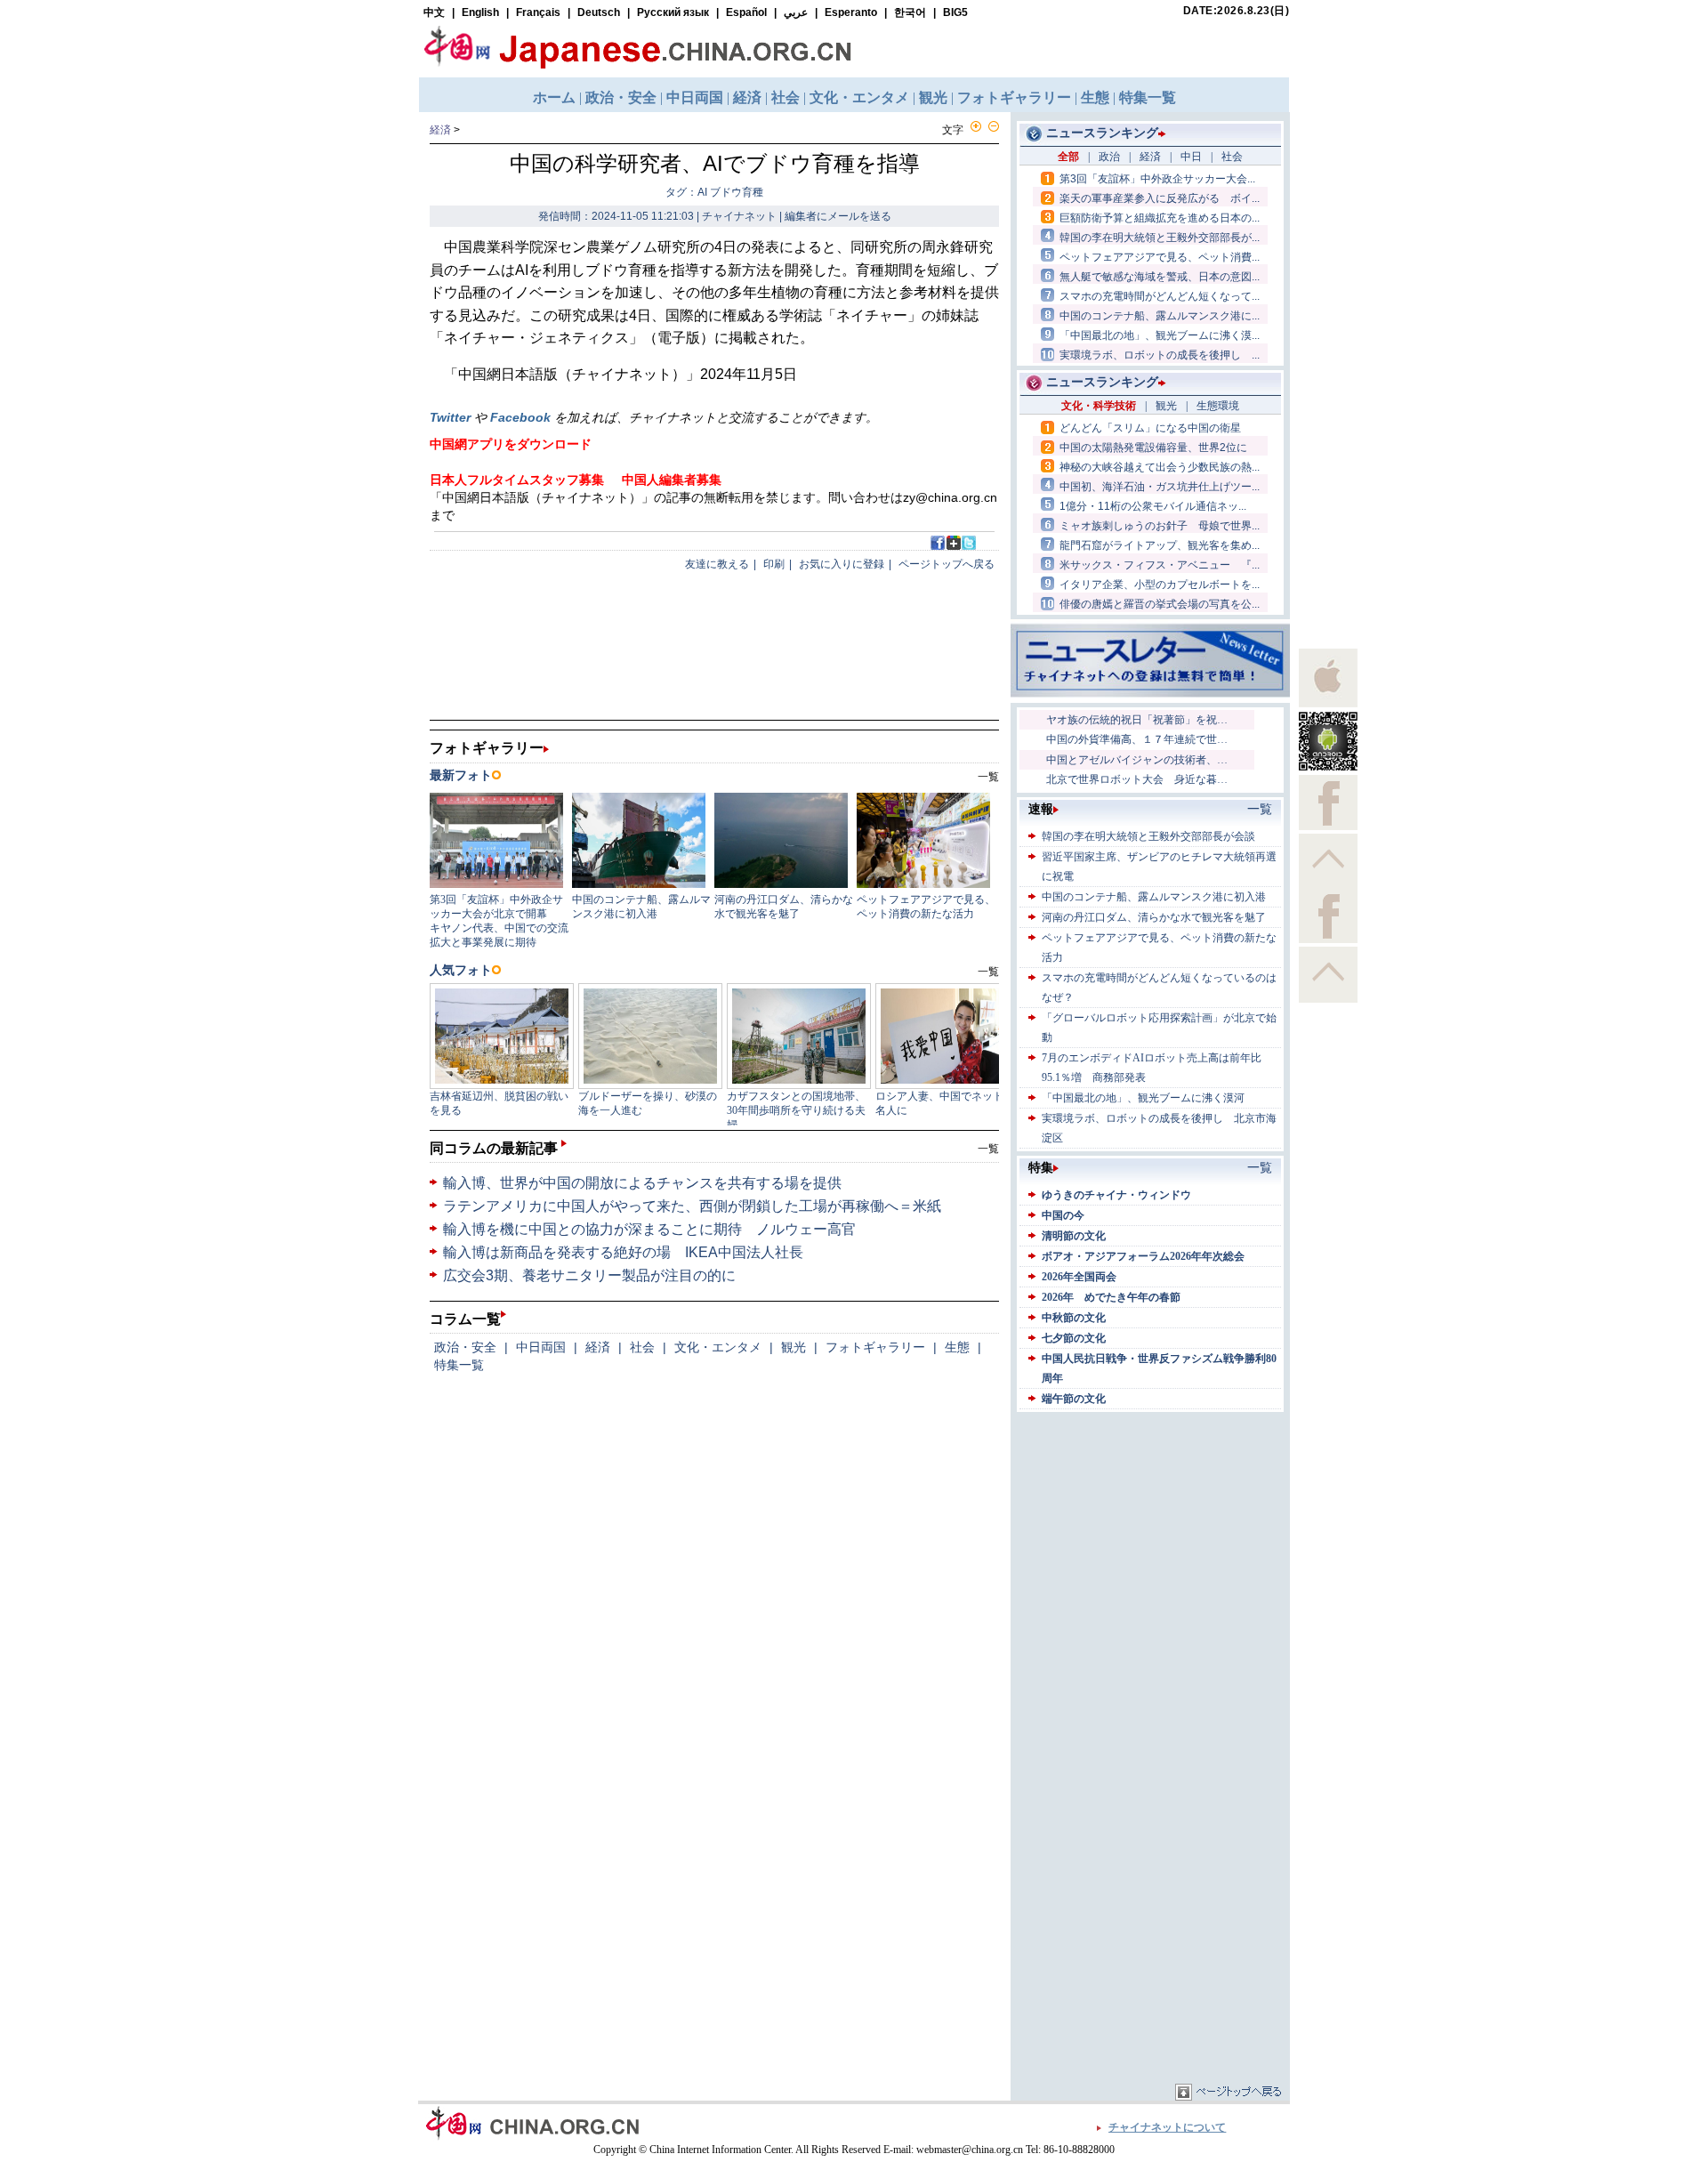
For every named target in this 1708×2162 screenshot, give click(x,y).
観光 (794, 1347)
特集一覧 (459, 1365)
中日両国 (541, 1347)
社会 (642, 1347)
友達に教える (717, 564)
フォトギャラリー (875, 1347)
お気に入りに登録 (842, 564)
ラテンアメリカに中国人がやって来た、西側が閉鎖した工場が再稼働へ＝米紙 (692, 1206)
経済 (440, 130)
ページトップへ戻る (947, 564)
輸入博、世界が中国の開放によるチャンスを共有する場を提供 (642, 1183)
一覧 (988, 1149)
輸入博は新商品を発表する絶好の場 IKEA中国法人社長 (623, 1252)
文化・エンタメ (718, 1347)
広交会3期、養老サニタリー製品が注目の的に (589, 1275)
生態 (957, 1347)
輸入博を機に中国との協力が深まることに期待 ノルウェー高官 (649, 1229)
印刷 (774, 564)
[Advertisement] (1150, 1528)
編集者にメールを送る (838, 216)
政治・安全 (465, 1347)
